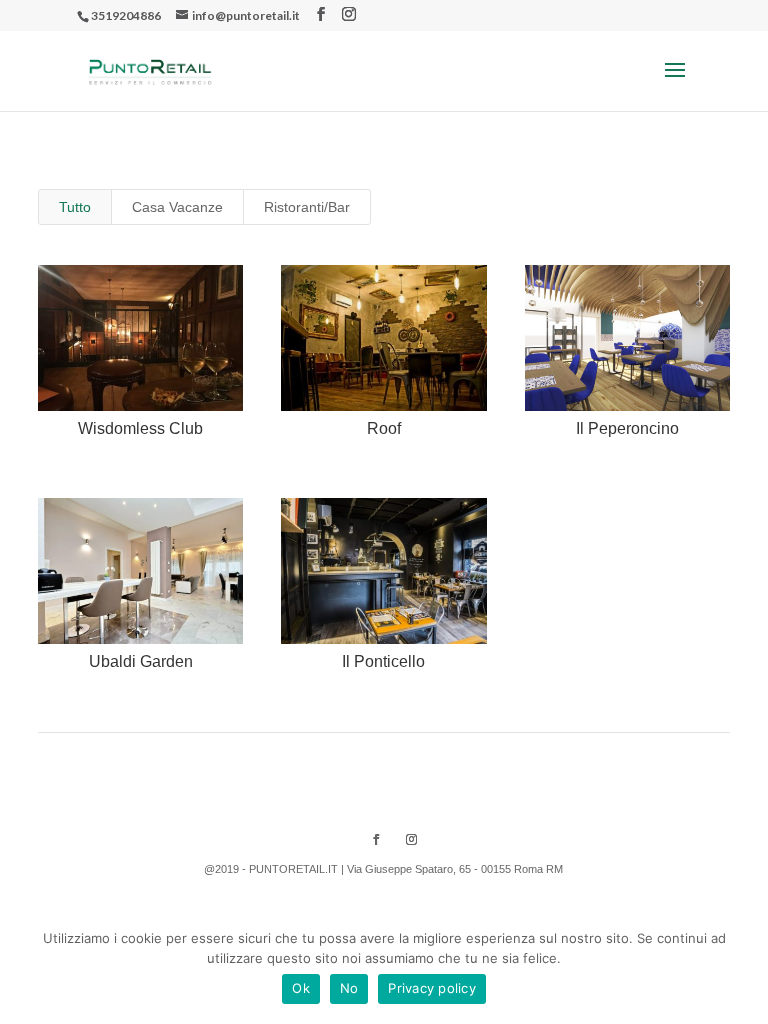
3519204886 (126, 15)
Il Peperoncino (627, 428)
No (349, 988)
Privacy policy (432, 988)
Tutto (75, 207)
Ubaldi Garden (141, 661)
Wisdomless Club (140, 428)
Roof (384, 428)
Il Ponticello (383, 661)
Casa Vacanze (177, 207)
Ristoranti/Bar (307, 207)
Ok (301, 988)
